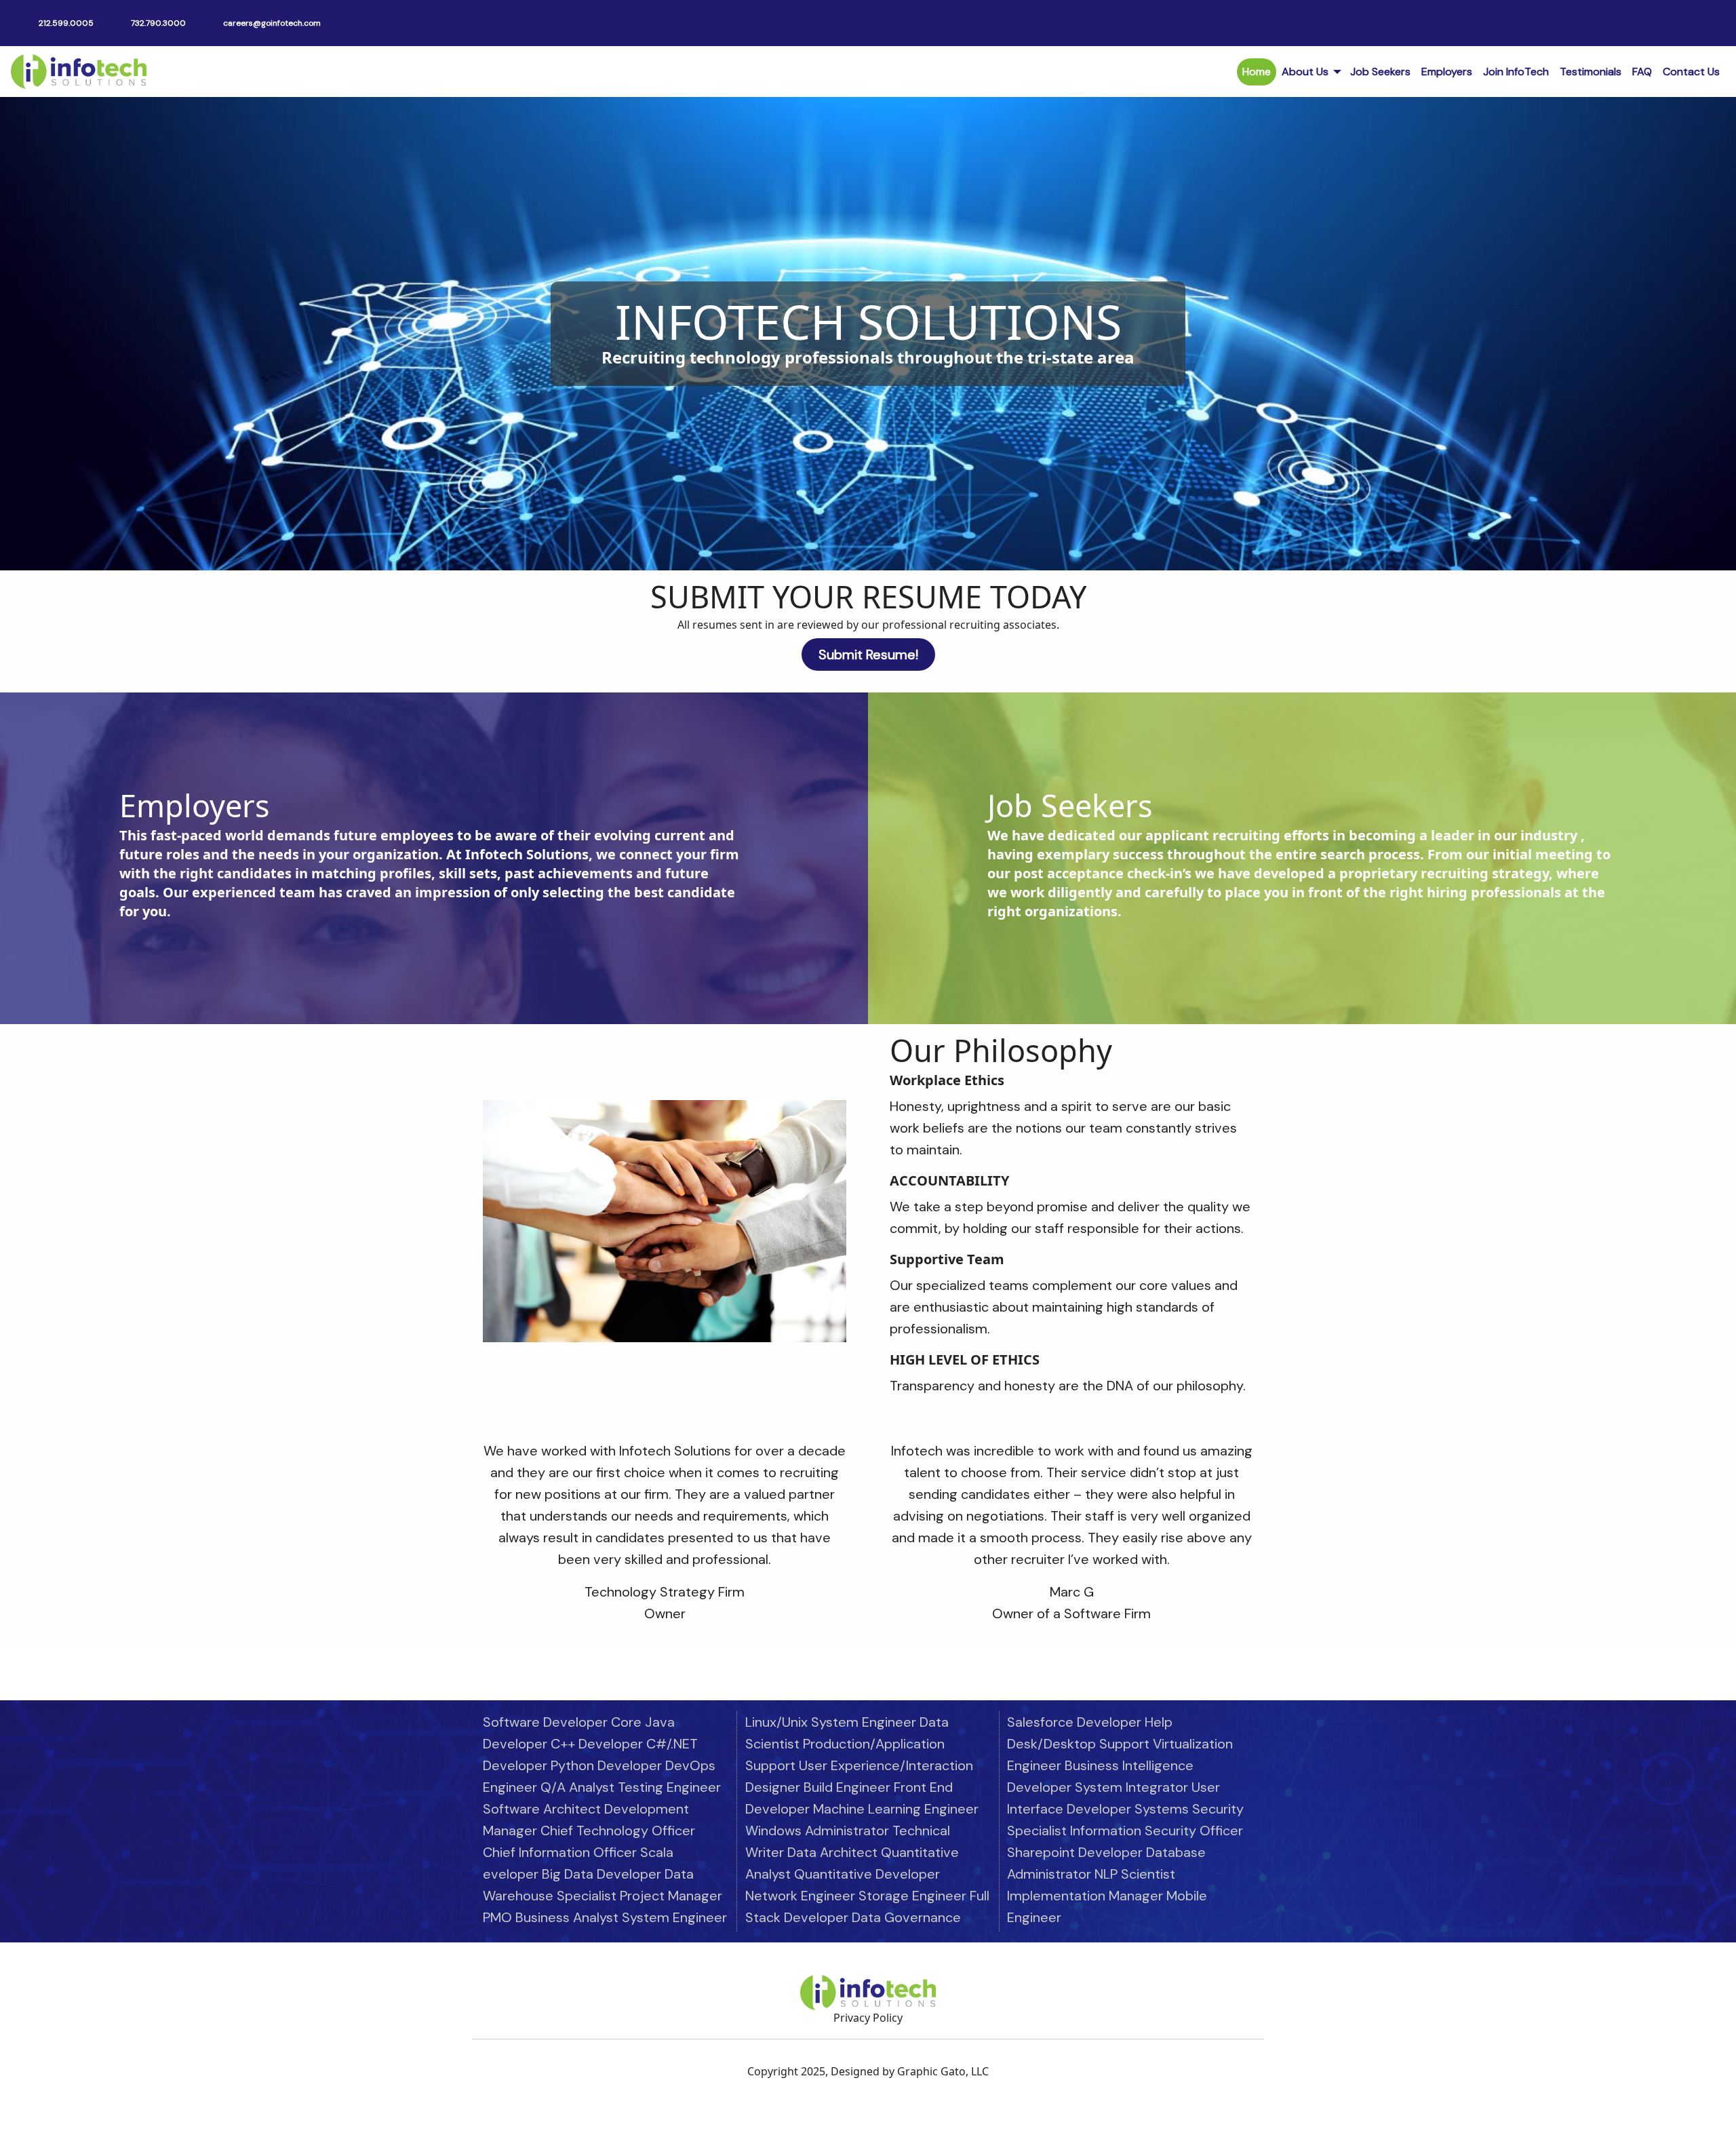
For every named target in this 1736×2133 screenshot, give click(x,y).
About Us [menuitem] (1305, 72)
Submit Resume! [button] (868, 654)
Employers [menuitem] (1447, 72)
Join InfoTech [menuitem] (1516, 72)
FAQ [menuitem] (1642, 72)
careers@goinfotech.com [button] (272, 23)
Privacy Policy (868, 2018)
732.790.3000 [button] (158, 23)
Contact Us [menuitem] (1691, 72)
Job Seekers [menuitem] (1380, 72)
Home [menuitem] (1257, 72)
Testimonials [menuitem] (1591, 72)
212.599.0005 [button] (66, 23)
